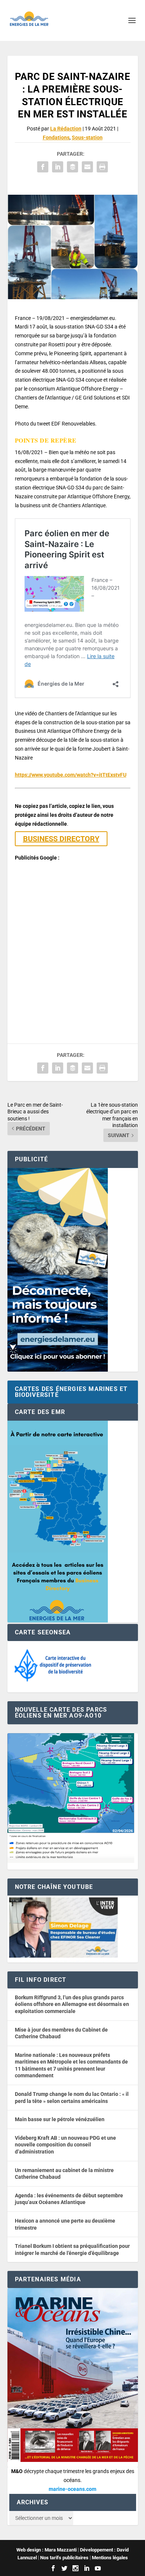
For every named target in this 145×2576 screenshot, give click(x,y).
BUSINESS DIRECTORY (61, 839)
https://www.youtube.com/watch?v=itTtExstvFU (71, 775)
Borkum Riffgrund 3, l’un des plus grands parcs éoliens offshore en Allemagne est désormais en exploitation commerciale (72, 2004)
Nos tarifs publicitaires (64, 2558)
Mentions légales (110, 2558)
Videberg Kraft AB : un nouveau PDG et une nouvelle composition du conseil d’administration (65, 2145)
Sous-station (87, 137)
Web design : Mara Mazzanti (46, 2550)
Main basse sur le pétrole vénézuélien (60, 2119)
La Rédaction (66, 129)
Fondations (56, 137)
